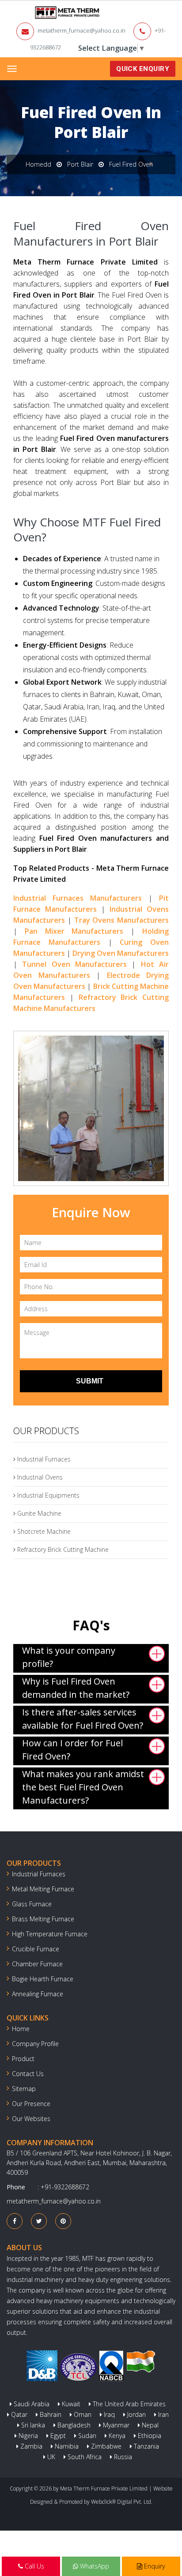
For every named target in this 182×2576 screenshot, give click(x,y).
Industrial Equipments (47, 1495)
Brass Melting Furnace (43, 1919)
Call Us (34, 2566)
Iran (163, 2414)
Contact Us (28, 2074)
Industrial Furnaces (43, 1459)
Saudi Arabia (31, 2404)
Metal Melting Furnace (43, 1889)
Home (21, 2029)
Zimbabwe (105, 2446)
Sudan (86, 2436)
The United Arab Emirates (128, 2404)
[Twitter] (39, 2221)
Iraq (108, 2414)
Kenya (116, 2436)
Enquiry (154, 2566)
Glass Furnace (32, 1904)
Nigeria (27, 2436)
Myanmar (115, 2425)
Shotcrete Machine (43, 1531)
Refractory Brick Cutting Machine (62, 1549)
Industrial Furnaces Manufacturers (78, 898)
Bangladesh (73, 2425)
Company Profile (35, 2044)
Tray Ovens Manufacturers (122, 920)
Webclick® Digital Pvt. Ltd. (122, 2502)
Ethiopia (149, 2436)
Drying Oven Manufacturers (121, 953)
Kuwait (70, 2404)
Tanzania (146, 2446)
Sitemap (24, 2089)
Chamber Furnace (37, 1964)
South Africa (84, 2457)
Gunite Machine (38, 1513)
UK (50, 2457)
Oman (82, 2414)
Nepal (149, 2425)
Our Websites (31, 2119)
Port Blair (80, 164)
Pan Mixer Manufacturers (74, 931)
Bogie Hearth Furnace (43, 1979)
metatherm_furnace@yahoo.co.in (82, 30)
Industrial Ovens (39, 1477)
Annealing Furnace (38, 1994)
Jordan (136, 2414)
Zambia (30, 2446)
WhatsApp (94, 2566)
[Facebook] (15, 2221)
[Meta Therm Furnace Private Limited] (40, 13)
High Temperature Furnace (50, 1934)
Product (23, 2059)
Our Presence (31, 2104)
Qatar (18, 2414)
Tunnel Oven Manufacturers (74, 964)
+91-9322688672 (65, 2187)
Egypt (57, 2436)
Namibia (66, 2446)
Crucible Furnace (36, 1949)
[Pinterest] (63, 2221)
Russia (122, 2457)
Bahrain (50, 2414)
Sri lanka (32, 2425)
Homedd (38, 164)
